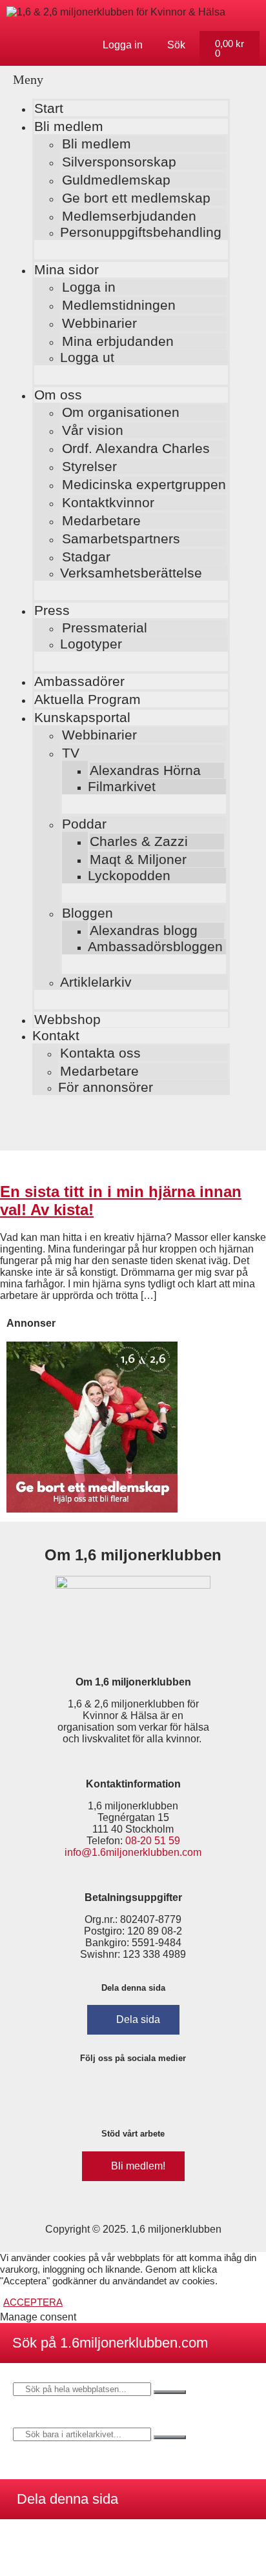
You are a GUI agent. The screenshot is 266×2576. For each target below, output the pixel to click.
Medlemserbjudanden (129, 216)
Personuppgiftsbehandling (141, 232)
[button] (118, 80)
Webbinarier (99, 323)
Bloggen (87, 913)
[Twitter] (152, 2091)
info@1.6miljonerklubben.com (133, 1852)
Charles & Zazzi (139, 841)
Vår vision (93, 430)
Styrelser (89, 466)
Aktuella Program (87, 699)
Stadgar (86, 557)
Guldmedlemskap (116, 180)
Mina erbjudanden (118, 341)
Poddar (84, 824)
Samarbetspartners (121, 538)
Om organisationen (121, 412)
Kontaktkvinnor (108, 502)
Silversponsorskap (119, 162)
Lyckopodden (129, 875)
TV (71, 753)
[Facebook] (76, 2091)
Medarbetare (101, 520)
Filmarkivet (122, 786)
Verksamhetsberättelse (131, 573)
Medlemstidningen (119, 305)
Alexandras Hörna (145, 770)
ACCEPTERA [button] (33, 2302)
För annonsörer (106, 1087)
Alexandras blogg (144, 930)
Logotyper (91, 644)
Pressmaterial (105, 628)
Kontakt (56, 1035)
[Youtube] (190, 2091)
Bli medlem (69, 126)
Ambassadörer (79, 681)
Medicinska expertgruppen (144, 484)
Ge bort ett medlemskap (136, 198)
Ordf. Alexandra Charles (136, 448)
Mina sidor (66, 269)
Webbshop (67, 1019)
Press (52, 610)
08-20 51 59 (153, 1841)
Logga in (89, 287)
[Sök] (170, 2392)
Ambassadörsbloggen (155, 946)
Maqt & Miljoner (138, 859)
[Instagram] (114, 2091)
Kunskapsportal (82, 717)
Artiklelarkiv (96, 982)
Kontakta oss (100, 1053)
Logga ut (87, 357)
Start (49, 108)
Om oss (58, 395)
